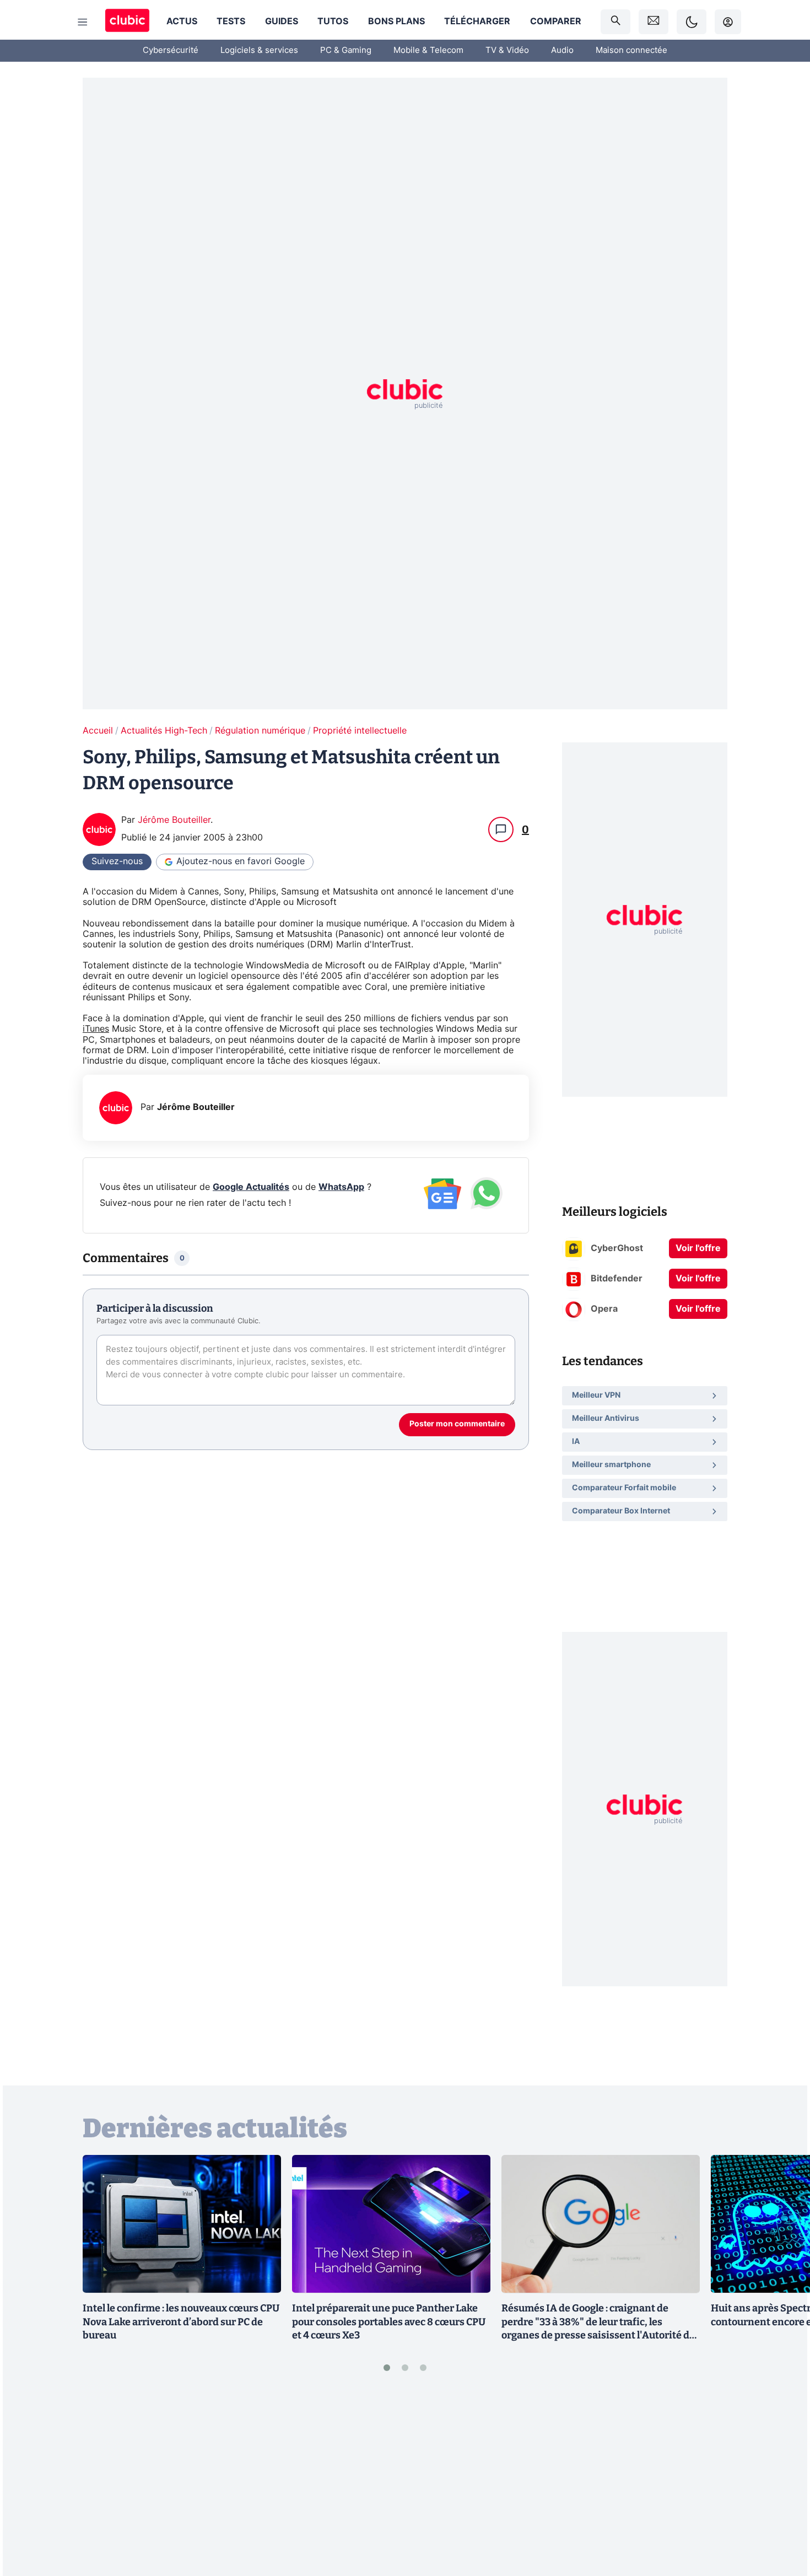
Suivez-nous (117, 861)
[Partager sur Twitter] (782, 2518)
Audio (562, 50)
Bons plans (396, 21)
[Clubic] (127, 22)
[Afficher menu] (83, 22)
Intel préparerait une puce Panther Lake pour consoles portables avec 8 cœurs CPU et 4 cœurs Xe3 (389, 2322)
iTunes (96, 1029)
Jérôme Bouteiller (174, 820)
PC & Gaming (346, 50)
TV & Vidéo (507, 50)
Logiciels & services (259, 50)
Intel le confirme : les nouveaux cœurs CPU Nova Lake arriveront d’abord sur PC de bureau (181, 2322)
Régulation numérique (260, 731)
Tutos (333, 21)
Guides (282, 21)
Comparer (556, 21)
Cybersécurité (171, 50)
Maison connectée (631, 50)
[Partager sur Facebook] (782, 2481)
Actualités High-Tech (164, 731)
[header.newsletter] (654, 22)
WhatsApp (341, 1187)
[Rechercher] (615, 22)
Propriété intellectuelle (360, 731)
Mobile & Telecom (428, 50)
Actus (182, 21)
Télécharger (477, 21)
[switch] (692, 22)
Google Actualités (251, 1187)
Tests (231, 21)
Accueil (98, 731)
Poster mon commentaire (457, 1424)
